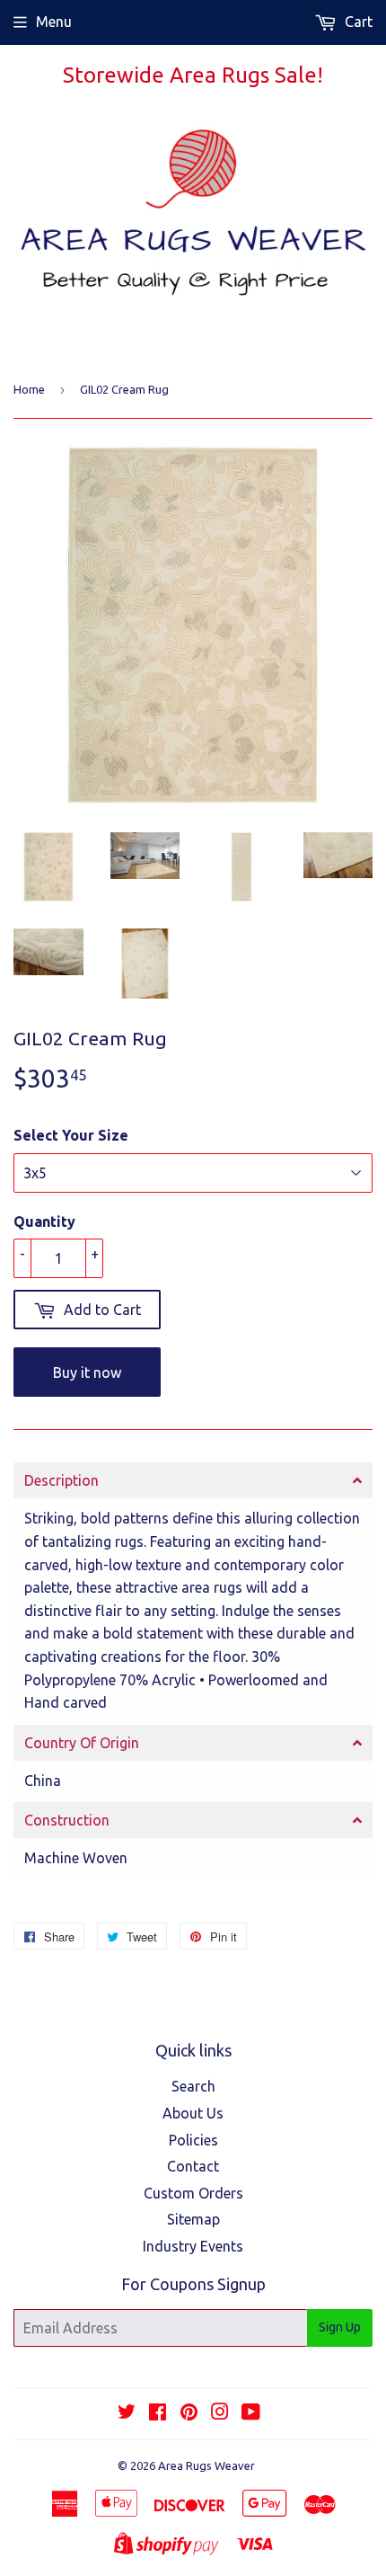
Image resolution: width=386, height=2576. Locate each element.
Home (29, 389)
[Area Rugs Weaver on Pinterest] (189, 2413)
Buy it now (87, 1372)
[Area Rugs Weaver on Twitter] (127, 2413)
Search (193, 2086)
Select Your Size (71, 1135)
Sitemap (193, 2219)
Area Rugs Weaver (206, 2465)
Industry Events (193, 2246)
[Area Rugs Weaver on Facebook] (158, 2413)
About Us (193, 2113)
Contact (193, 2166)
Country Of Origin (82, 1743)
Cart (357, 22)
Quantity (44, 1221)
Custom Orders (193, 2193)
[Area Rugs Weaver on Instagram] (220, 2413)
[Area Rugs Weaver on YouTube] (251, 2413)
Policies (193, 2140)
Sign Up (340, 2327)
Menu (54, 22)
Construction (67, 1820)
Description (61, 1480)
